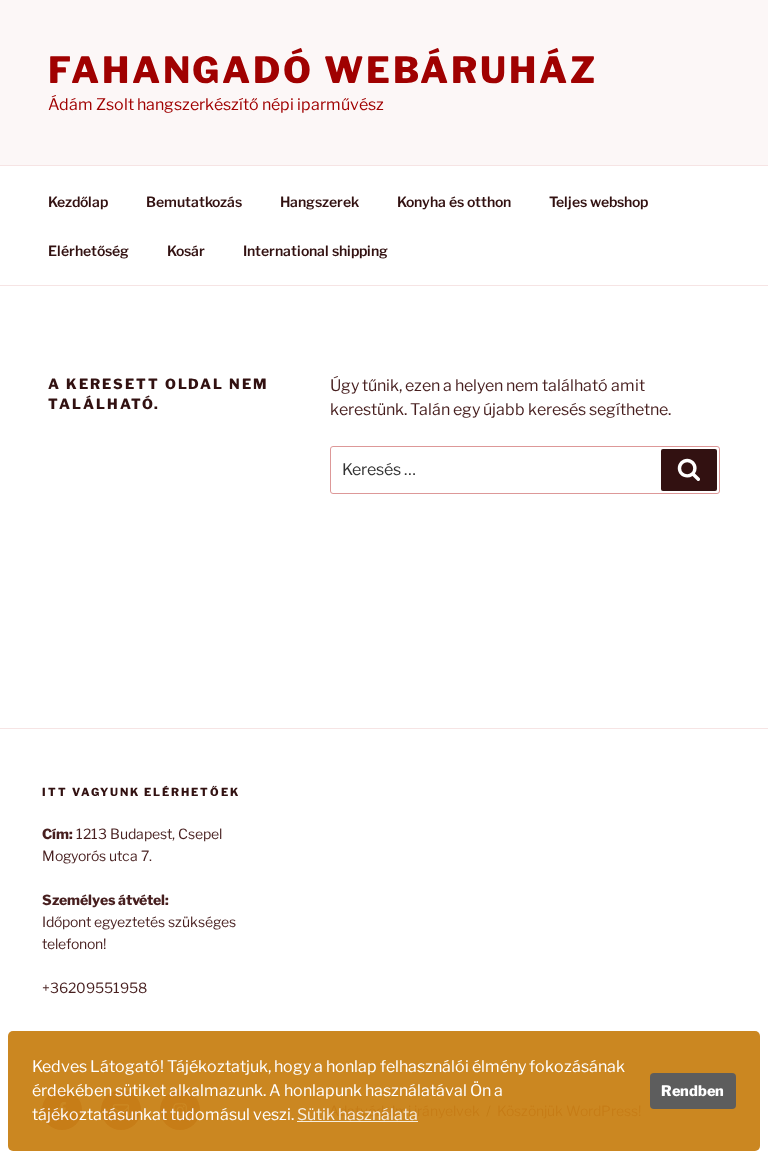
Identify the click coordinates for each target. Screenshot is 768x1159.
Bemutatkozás (194, 201)
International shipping (315, 250)
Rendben (692, 1091)
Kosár (186, 250)
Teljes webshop (598, 201)
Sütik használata (357, 1114)
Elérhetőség (88, 250)
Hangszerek (319, 201)
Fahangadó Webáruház (323, 70)
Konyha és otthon (454, 201)
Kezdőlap (78, 201)
